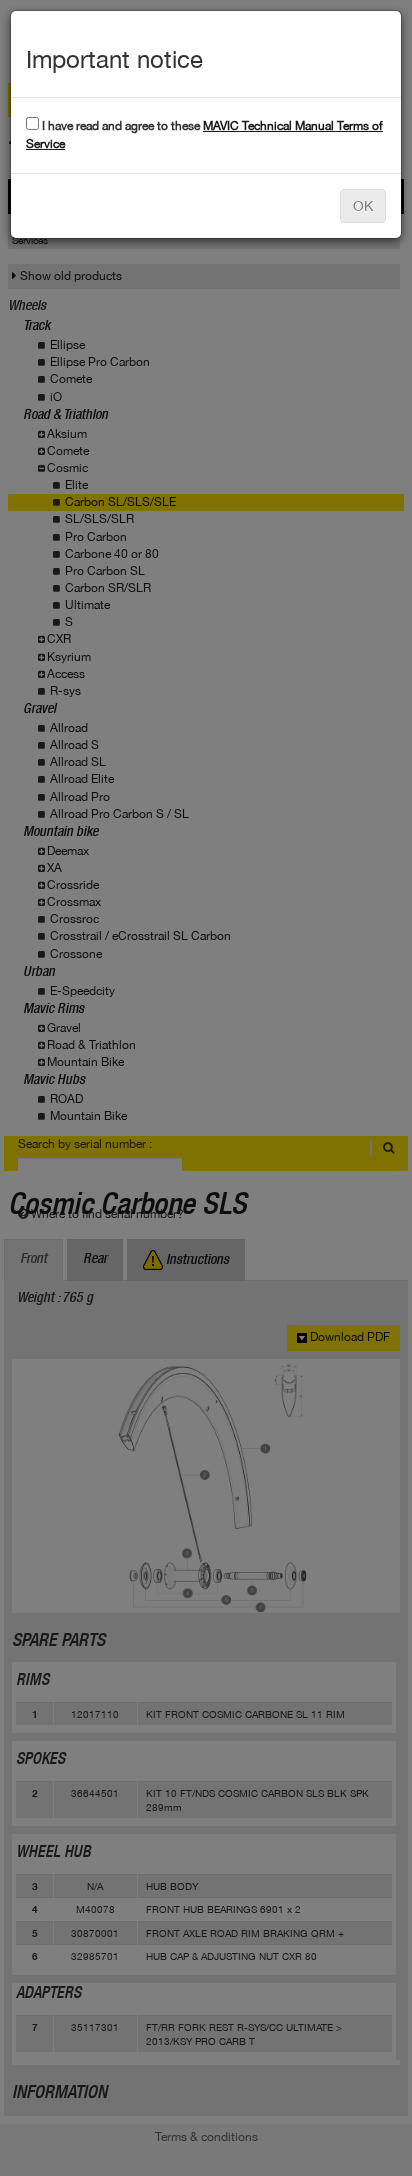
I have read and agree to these (204, 134)
